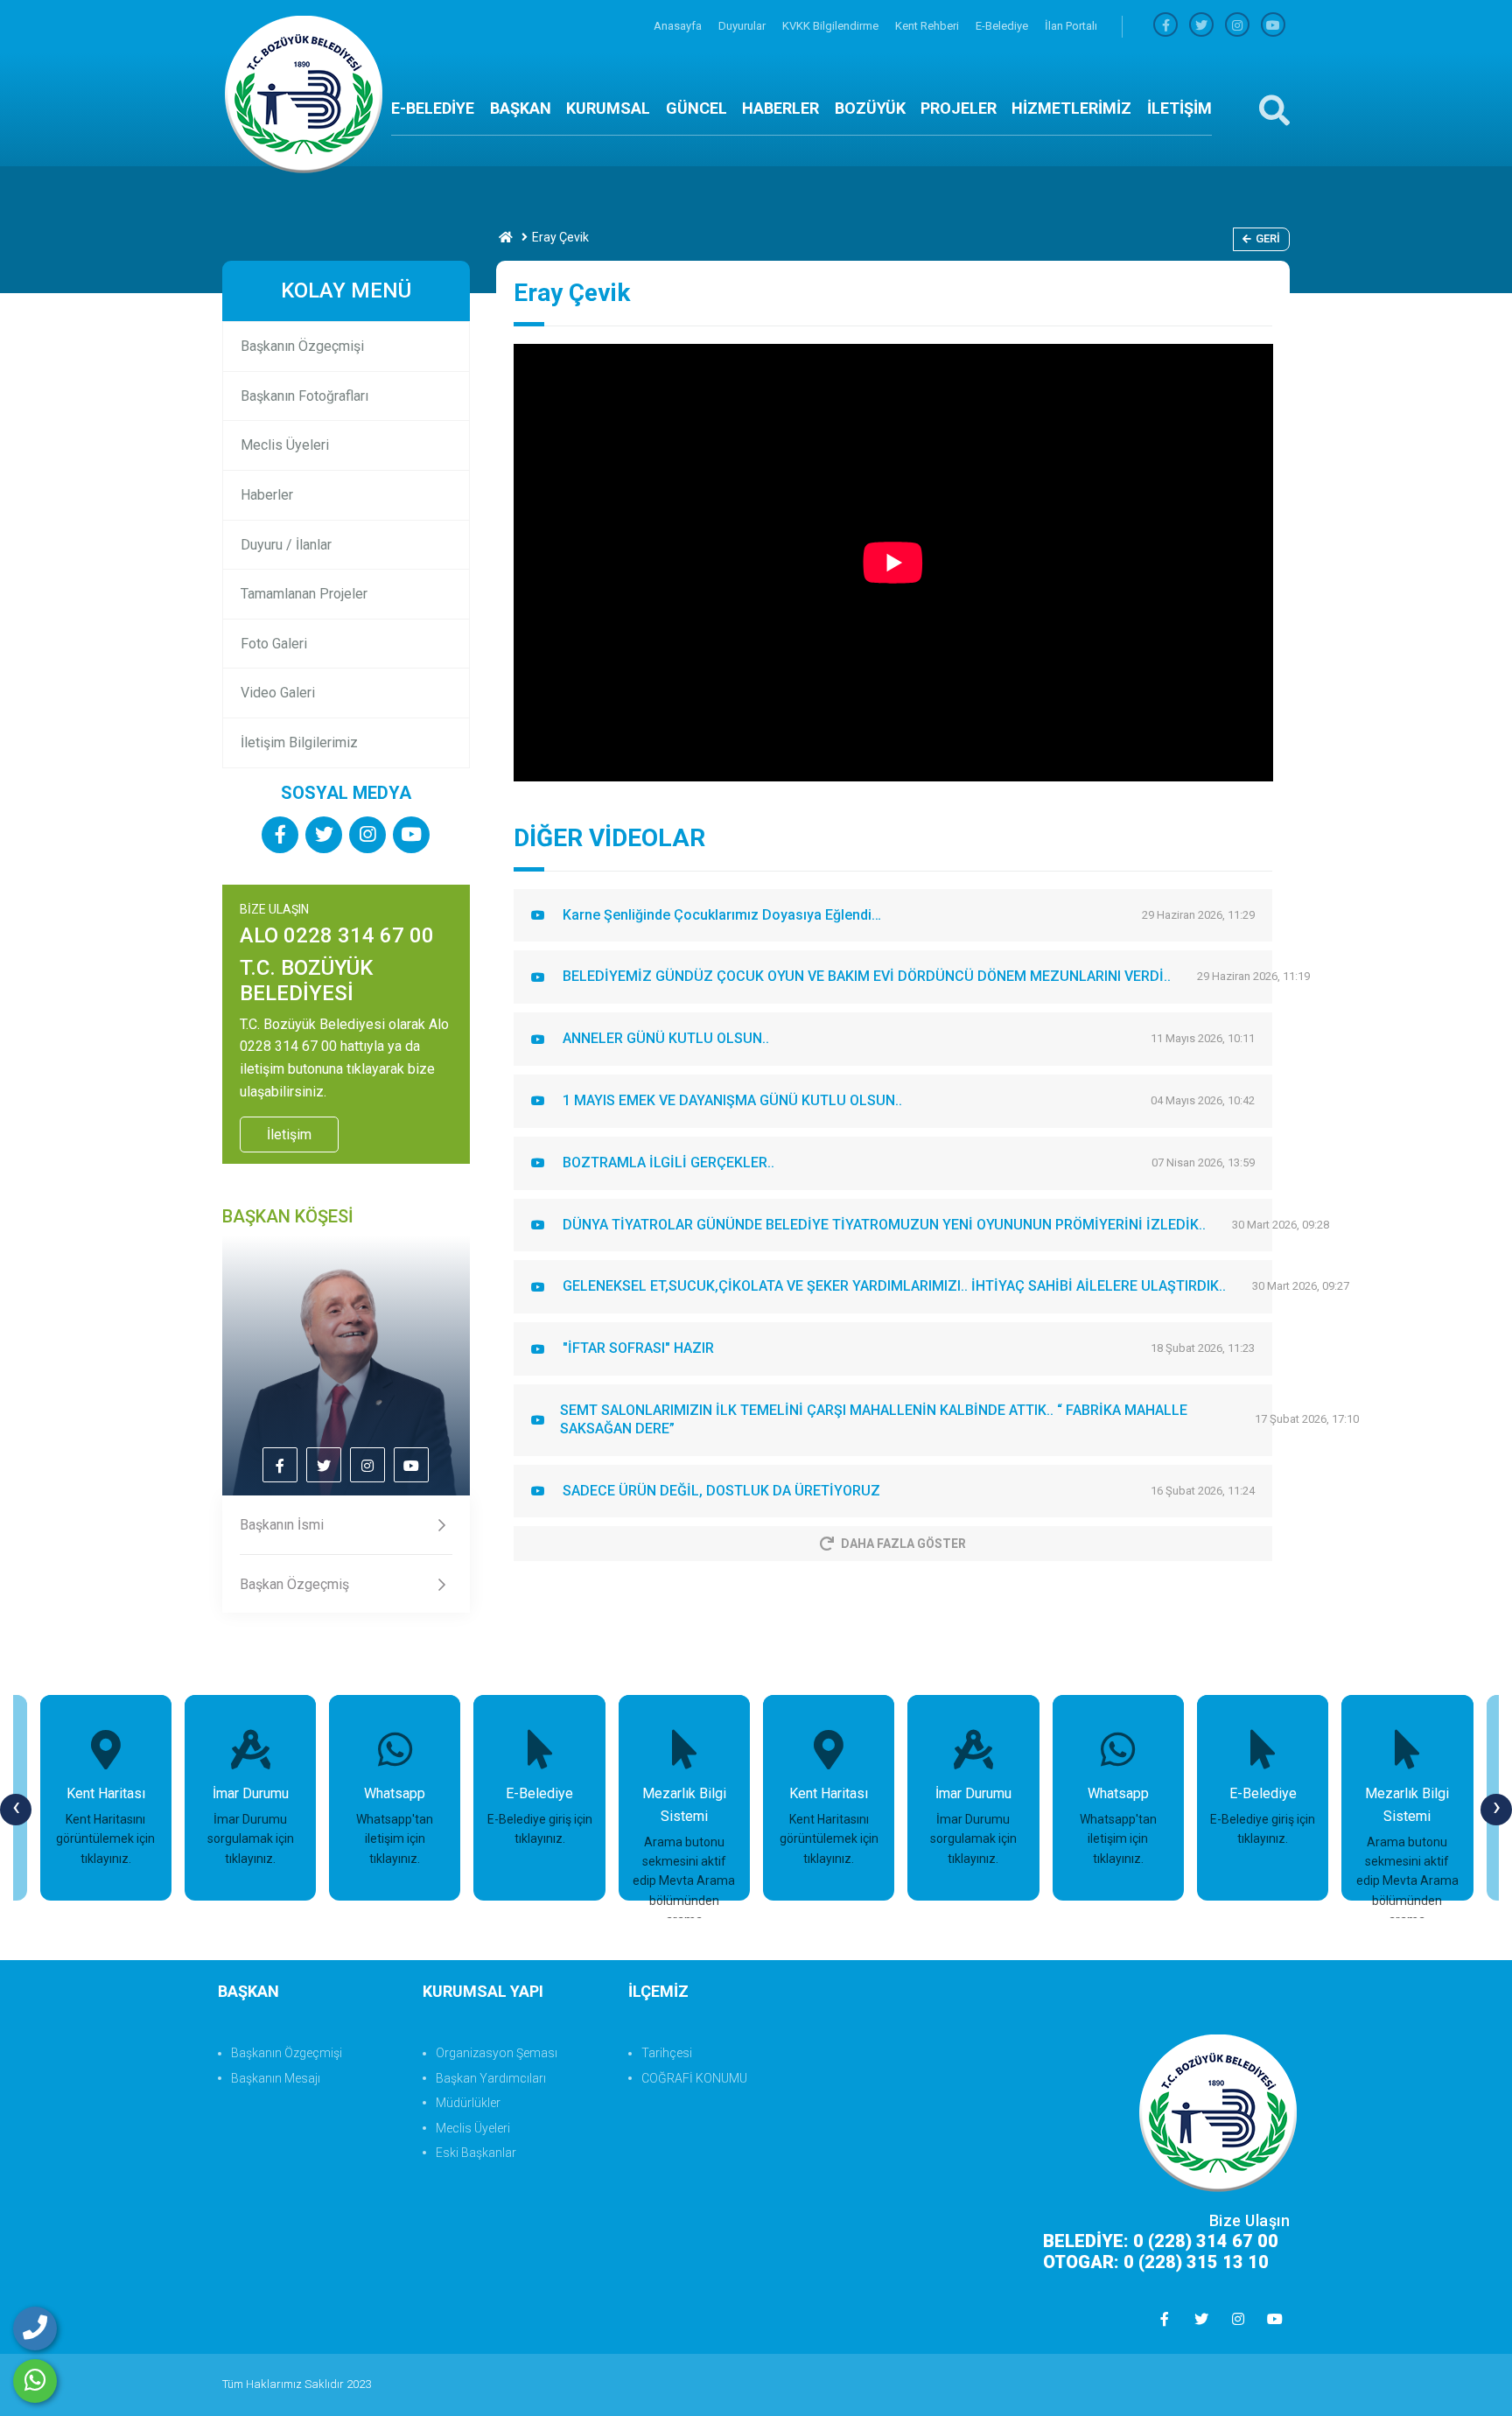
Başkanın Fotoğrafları (304, 396)
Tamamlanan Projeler (304, 594)
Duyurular (743, 26)
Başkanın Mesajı (276, 2078)
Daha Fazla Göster (903, 1544)
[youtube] (1273, 26)
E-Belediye (1003, 26)
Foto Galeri (274, 644)
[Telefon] (35, 2328)
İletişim (289, 1134)
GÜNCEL (696, 108)
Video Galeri (278, 693)
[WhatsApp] (35, 2381)
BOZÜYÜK (870, 108)
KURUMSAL (608, 108)
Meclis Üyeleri (285, 445)
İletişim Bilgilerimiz (299, 742)
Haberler (267, 495)
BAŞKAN (521, 108)
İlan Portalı (1071, 26)
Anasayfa (679, 26)
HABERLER (780, 108)
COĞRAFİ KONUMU (694, 2078)
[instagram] (1237, 26)
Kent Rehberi (928, 26)
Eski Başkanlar (476, 2153)
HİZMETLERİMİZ (1071, 108)
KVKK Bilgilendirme (832, 26)
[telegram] (1201, 26)
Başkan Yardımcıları (491, 2078)
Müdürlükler (468, 2103)
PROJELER (959, 108)
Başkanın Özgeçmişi (302, 346)
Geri (1268, 238)
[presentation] (16, 1810)
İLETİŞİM (1179, 108)
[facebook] (1165, 26)
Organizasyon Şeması (497, 2053)
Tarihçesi (667, 2053)
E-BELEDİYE (433, 108)
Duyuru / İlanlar (286, 545)
